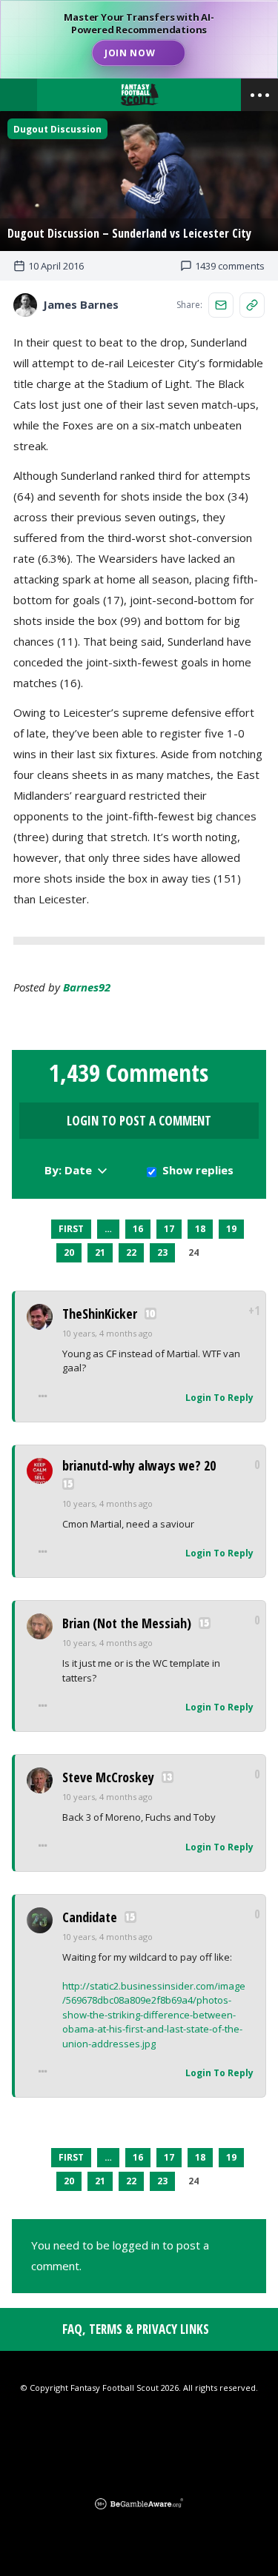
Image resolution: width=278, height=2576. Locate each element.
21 (100, 1252)
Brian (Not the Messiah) (127, 1623)
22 (131, 1252)
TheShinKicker (100, 1314)
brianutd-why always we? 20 (139, 1465)
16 (138, 1229)
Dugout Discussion (57, 129)
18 (200, 1229)
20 (69, 1252)
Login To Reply (219, 1398)
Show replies (198, 1170)
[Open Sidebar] (259, 95)
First (71, 1229)
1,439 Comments (129, 1073)
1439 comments (230, 266)
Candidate (90, 1917)
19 (231, 1229)
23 (162, 1252)
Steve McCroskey (108, 1777)
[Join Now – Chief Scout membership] (139, 39)
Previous (38, 1229)
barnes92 (87, 987)
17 (169, 1229)
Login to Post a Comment (139, 1121)
